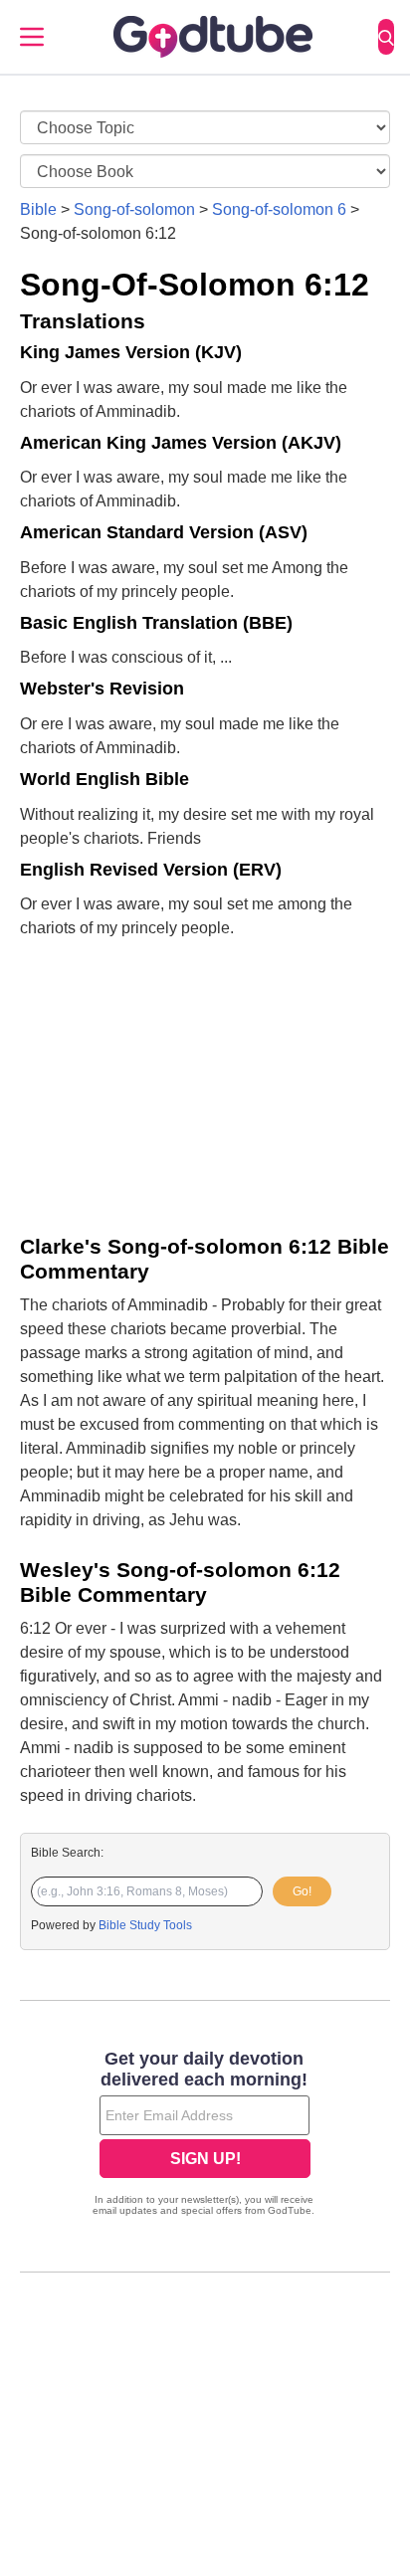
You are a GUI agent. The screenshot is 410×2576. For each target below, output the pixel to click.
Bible (38, 209)
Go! (302, 1891)
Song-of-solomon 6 (279, 209)
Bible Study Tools (145, 1925)
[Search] (386, 37)
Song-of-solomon (134, 209)
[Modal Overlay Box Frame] (205, 2135)
